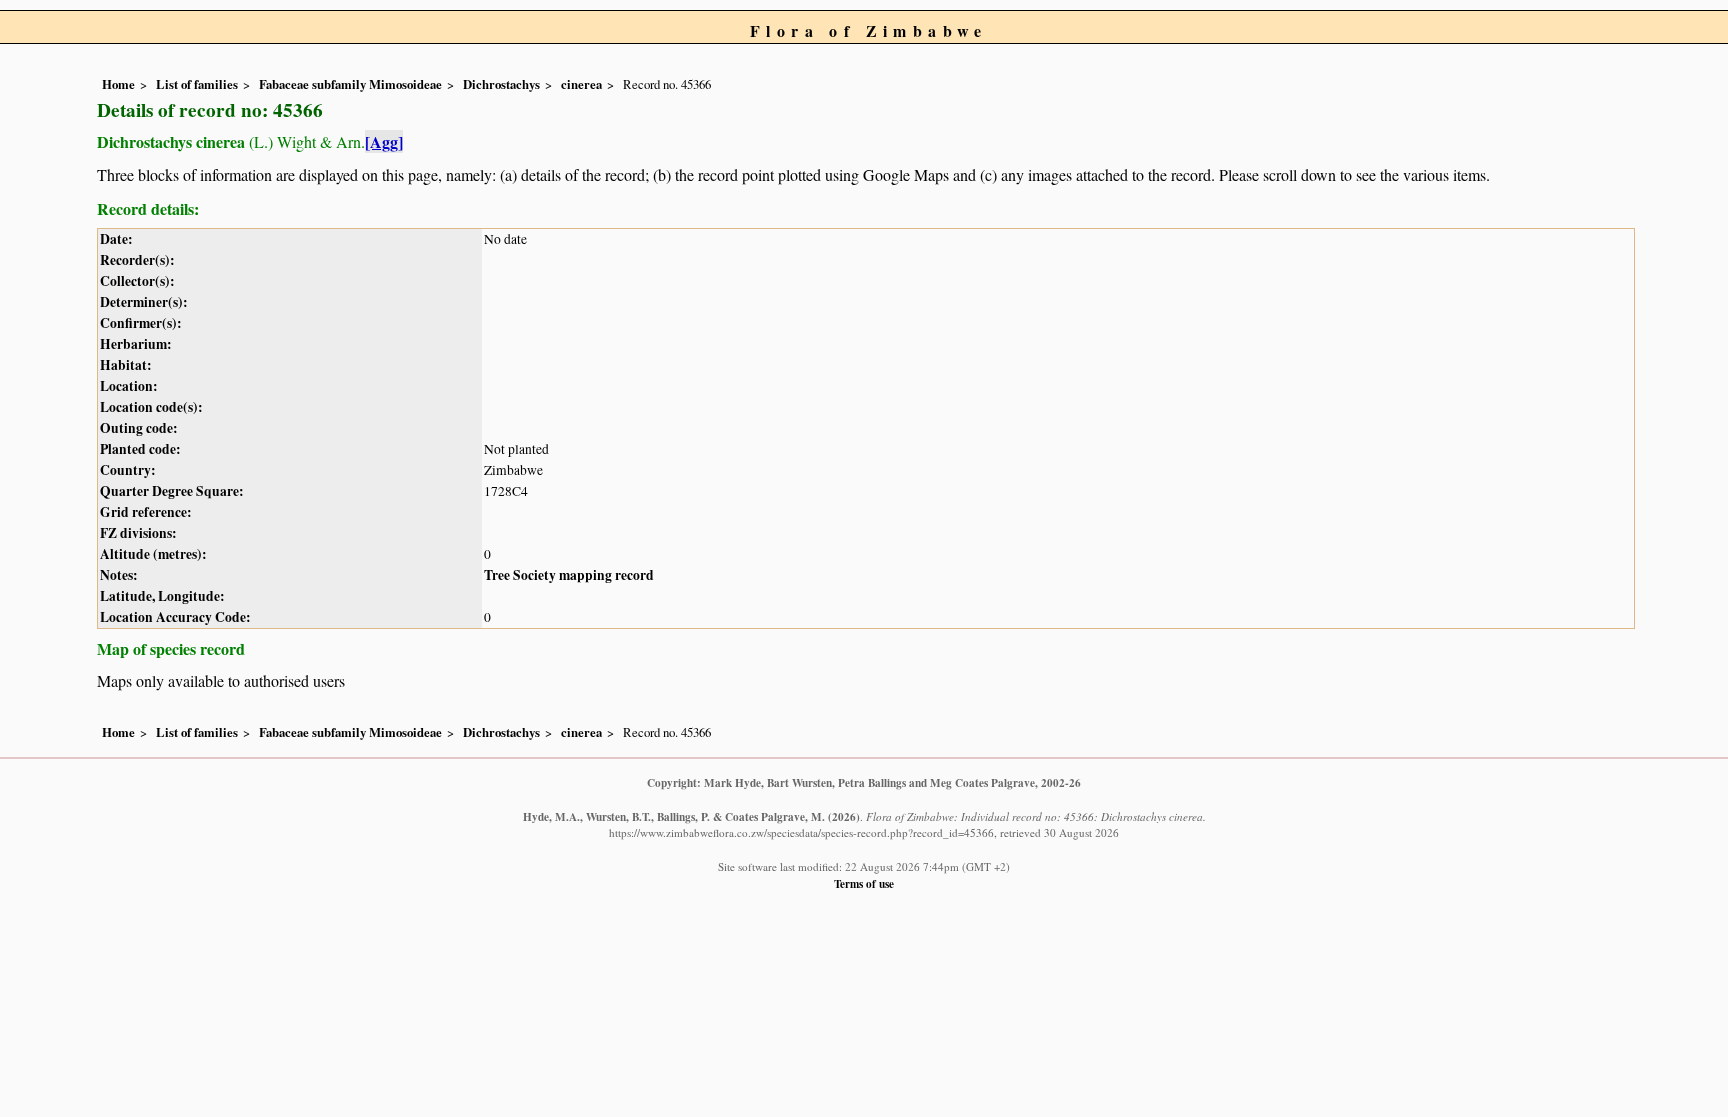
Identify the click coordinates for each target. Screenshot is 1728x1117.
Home (118, 84)
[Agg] (384, 141)
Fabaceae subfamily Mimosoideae (350, 84)
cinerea (581, 84)
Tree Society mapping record (569, 575)
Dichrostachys (501, 84)
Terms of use (864, 883)
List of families (197, 84)
